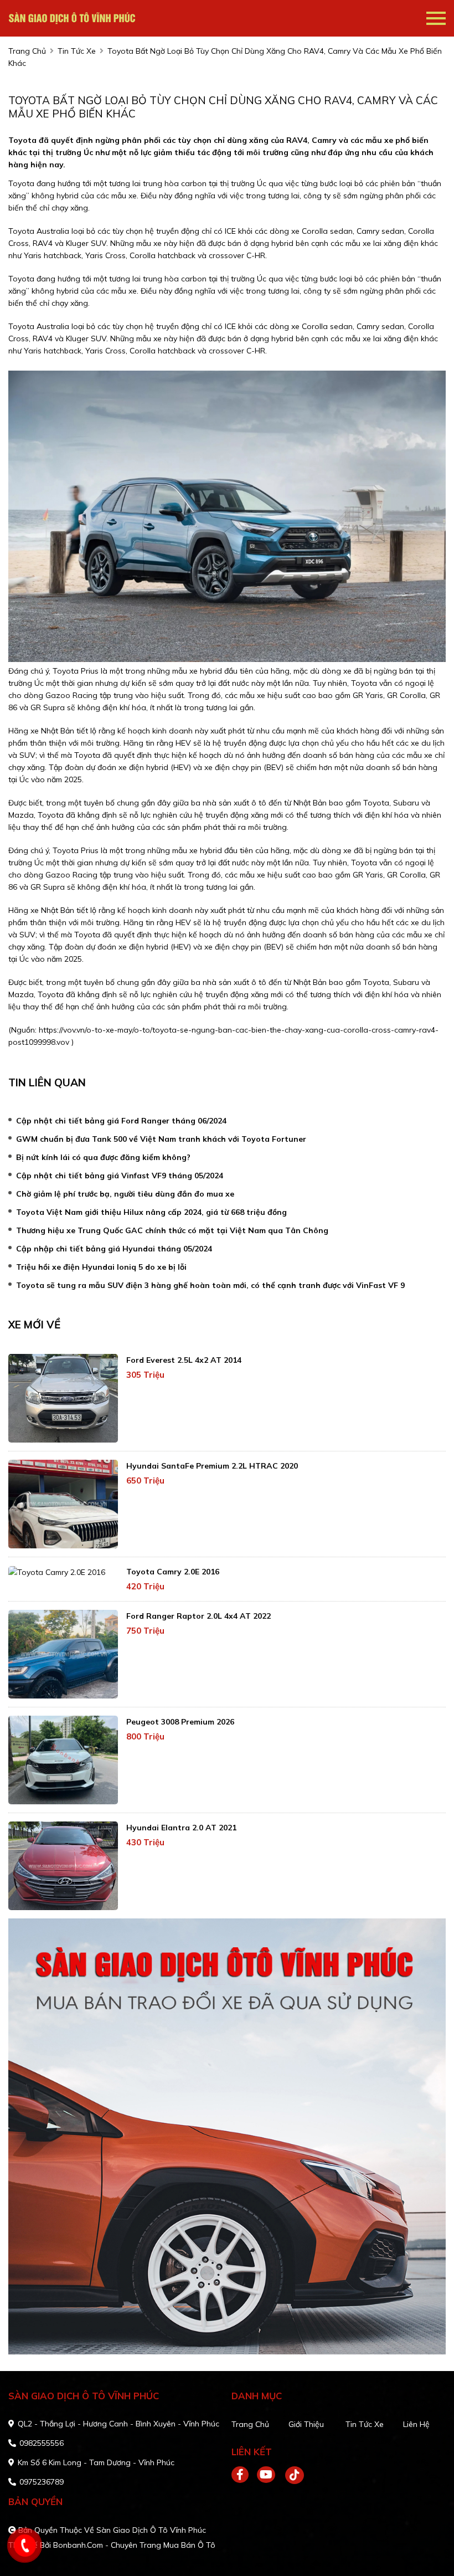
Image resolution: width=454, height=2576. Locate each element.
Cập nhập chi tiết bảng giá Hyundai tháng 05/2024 (114, 1249)
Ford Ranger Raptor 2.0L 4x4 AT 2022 (198, 1616)
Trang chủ (250, 2424)
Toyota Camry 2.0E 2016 (173, 1572)
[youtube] (267, 2475)
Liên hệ (416, 2424)
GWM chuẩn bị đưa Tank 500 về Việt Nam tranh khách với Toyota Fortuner (161, 1139)
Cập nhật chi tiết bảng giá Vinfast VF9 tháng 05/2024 (120, 1176)
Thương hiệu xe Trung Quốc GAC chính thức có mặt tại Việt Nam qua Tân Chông (172, 1230)
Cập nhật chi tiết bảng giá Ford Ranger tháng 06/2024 (121, 1121)
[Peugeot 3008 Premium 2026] (63, 1760)
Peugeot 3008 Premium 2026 (180, 1722)
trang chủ (27, 51)
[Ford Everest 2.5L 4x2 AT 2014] (63, 1398)
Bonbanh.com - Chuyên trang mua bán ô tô (134, 2545)
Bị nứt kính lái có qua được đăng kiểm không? (103, 1157)
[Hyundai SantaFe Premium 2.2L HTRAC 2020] (63, 1504)
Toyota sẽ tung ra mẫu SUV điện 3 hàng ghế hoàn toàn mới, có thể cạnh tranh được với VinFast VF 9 (210, 1285)
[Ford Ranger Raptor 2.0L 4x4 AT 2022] (63, 1654)
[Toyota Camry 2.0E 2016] (63, 1572)
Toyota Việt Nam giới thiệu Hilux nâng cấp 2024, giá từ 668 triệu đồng (151, 1212)
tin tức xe (77, 51)
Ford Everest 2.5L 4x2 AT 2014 (184, 1360)
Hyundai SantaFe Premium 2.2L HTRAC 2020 (212, 1466)
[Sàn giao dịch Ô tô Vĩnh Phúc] (72, 18)
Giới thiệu (306, 2424)
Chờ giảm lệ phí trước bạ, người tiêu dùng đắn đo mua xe (125, 1194)
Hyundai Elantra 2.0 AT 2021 (181, 1828)
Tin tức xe (365, 2424)
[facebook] (244, 2475)
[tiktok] (291, 2475)
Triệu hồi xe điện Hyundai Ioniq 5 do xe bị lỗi (101, 1267)
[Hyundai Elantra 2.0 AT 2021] (63, 1866)
